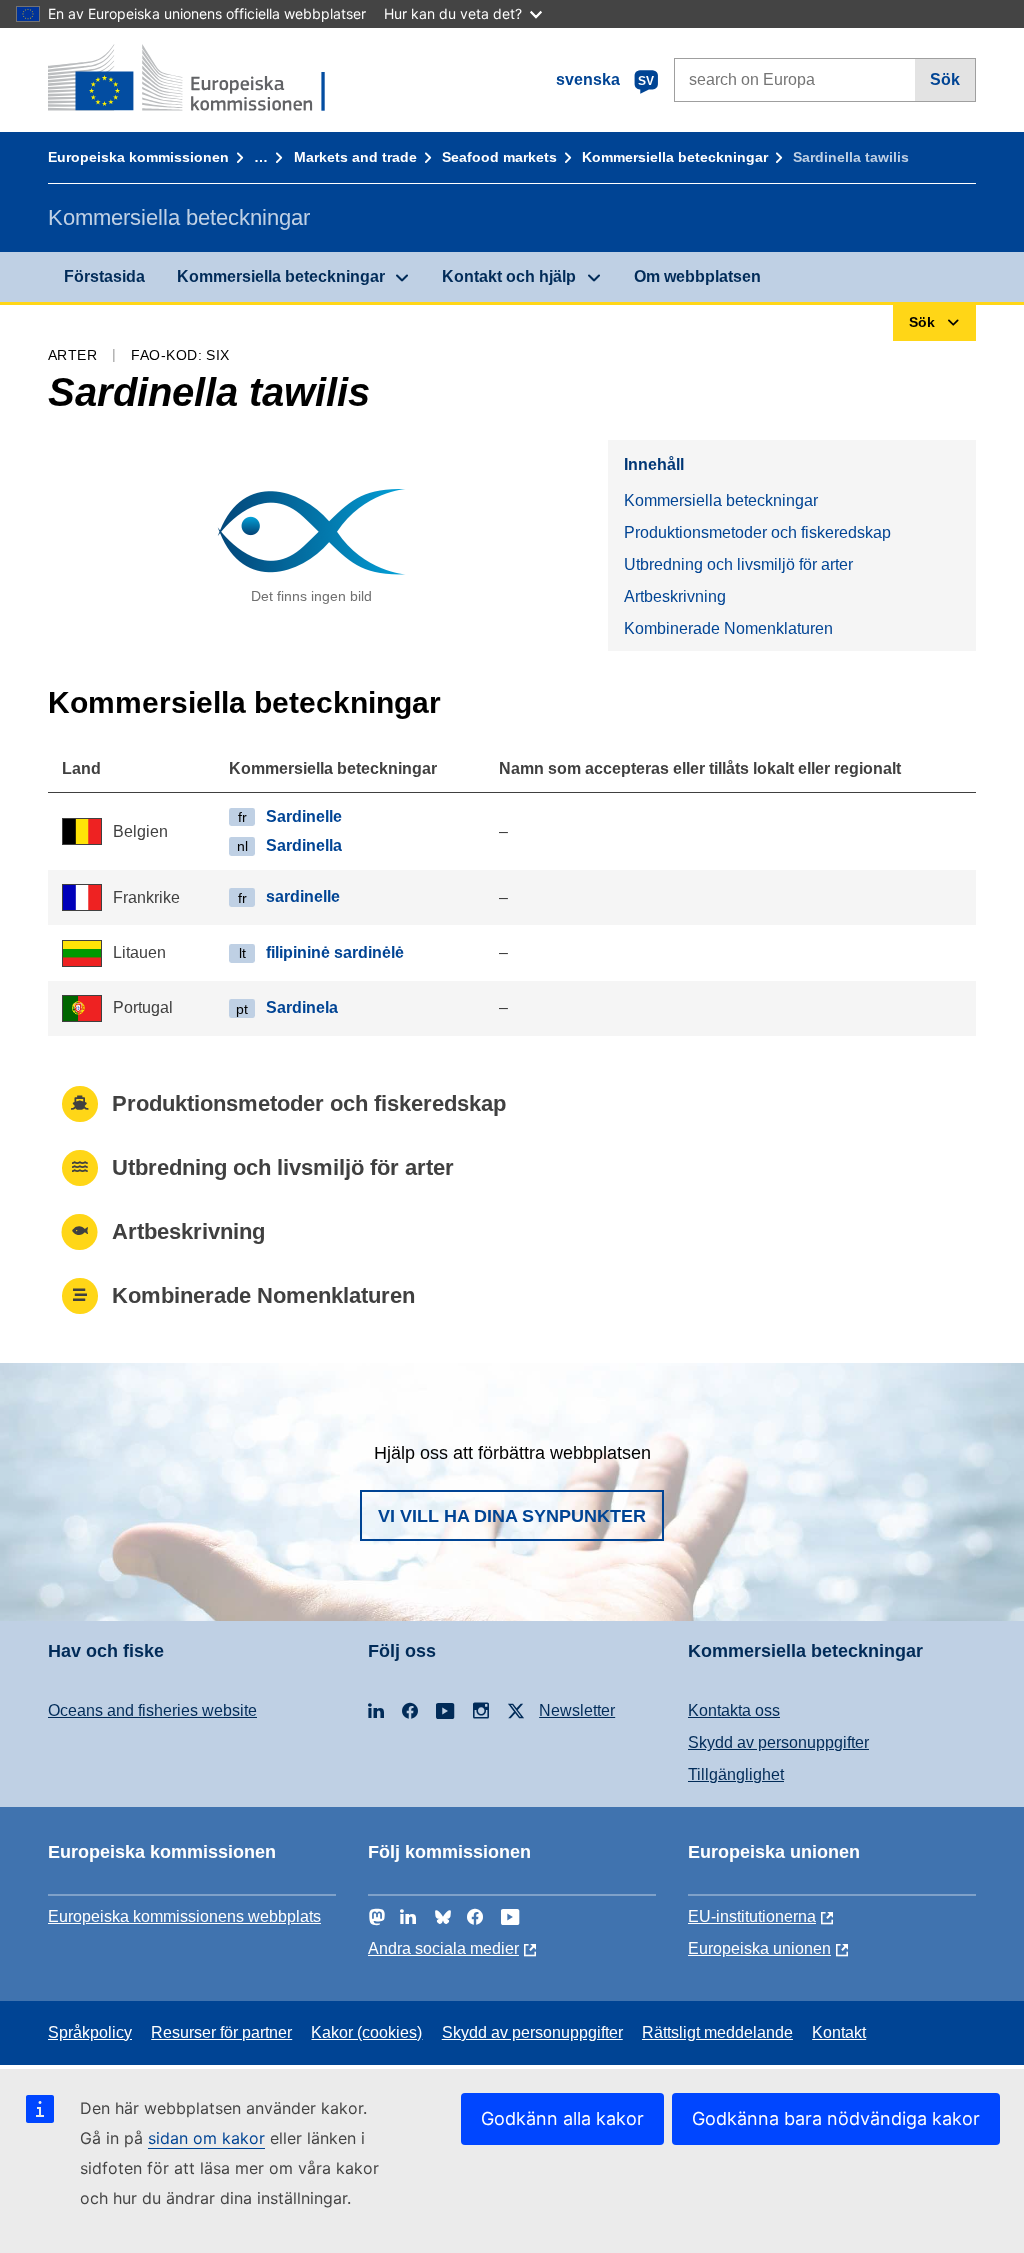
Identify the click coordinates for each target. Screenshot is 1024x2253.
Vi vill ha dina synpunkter (512, 1516)
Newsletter (577, 1710)
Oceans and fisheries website (152, 1710)
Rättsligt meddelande (717, 2032)
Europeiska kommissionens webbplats (184, 1916)
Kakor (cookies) (366, 2032)
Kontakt (839, 2032)
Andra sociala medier (443, 1948)
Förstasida (104, 276)
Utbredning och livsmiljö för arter (738, 564)
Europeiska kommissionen (138, 157)
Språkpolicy (90, 2032)
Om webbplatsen (697, 276)
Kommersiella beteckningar (675, 157)
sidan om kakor (206, 2138)
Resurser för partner (221, 2032)
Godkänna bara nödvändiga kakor (836, 2118)
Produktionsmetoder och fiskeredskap (757, 532)
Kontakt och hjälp (509, 276)
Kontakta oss (734, 1710)
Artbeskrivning (675, 596)
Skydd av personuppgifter (778, 1742)
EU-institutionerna (752, 1916)
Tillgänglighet (736, 1774)
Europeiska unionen (759, 1948)
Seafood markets (499, 157)
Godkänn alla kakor (562, 2118)
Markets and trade (355, 157)
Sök (945, 79)
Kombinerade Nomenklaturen (728, 628)
